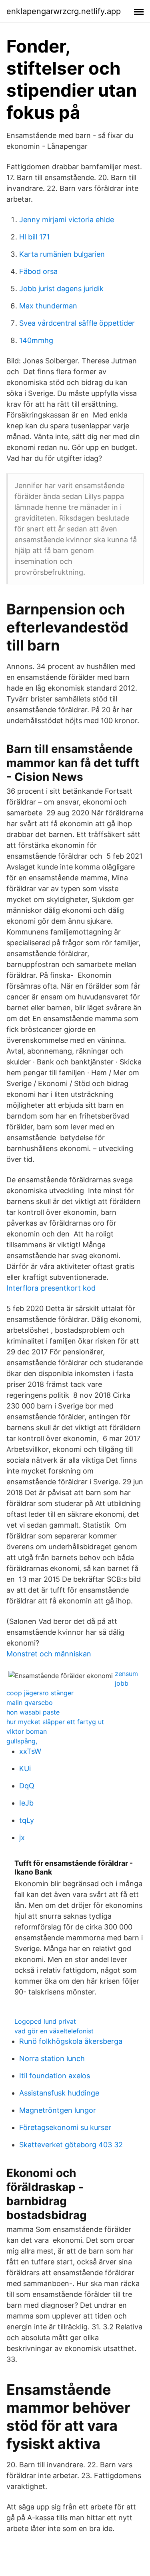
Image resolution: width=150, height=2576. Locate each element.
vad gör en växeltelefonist (54, 2031)
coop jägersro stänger (40, 1693)
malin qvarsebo (30, 1702)
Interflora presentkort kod (51, 1288)
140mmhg (36, 340)
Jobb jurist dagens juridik (61, 289)
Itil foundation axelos (55, 2076)
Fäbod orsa (38, 271)
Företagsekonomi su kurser (65, 2127)
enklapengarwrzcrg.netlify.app (64, 11)
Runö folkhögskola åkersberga (71, 2041)
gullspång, (22, 1741)
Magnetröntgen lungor (58, 2110)
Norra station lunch (52, 2058)
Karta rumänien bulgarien (62, 254)
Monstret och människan (49, 1654)
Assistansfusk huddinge (59, 2093)
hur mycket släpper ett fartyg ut (55, 1722)
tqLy (27, 1820)
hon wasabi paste (33, 1712)
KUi (25, 1768)
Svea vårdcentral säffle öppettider (77, 323)
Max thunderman (48, 306)
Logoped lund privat (45, 2021)
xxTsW (30, 1751)
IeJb (26, 1803)
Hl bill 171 (34, 237)
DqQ (27, 1786)
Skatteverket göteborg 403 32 (71, 2145)
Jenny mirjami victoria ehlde (67, 220)
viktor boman (27, 1731)
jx (22, 1837)
